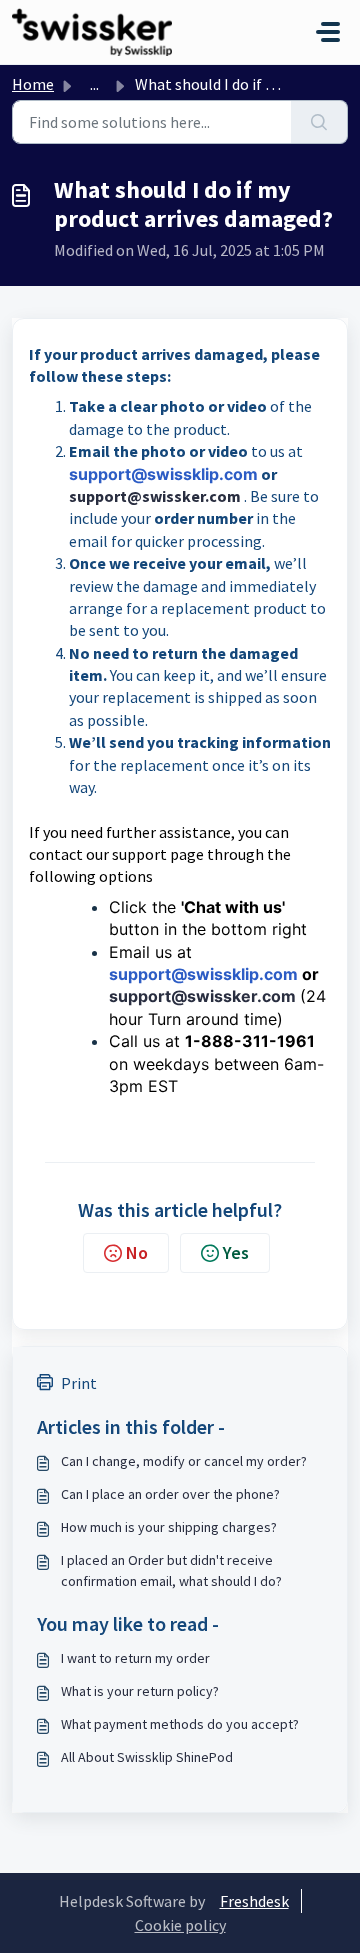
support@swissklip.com (163, 474)
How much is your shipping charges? (169, 1527)
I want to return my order (135, 1658)
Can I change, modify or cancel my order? (184, 1461)
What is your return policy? (140, 1691)
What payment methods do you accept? (180, 1724)
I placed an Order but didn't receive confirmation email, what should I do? (171, 1570)
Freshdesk (254, 1901)
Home (33, 84)
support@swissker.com (155, 496)
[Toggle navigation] (328, 32)
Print (79, 1383)
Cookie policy (180, 1925)
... (94, 84)
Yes (236, 1252)
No (137, 1252)
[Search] (319, 122)
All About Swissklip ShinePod (147, 1757)
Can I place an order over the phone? (170, 1494)
